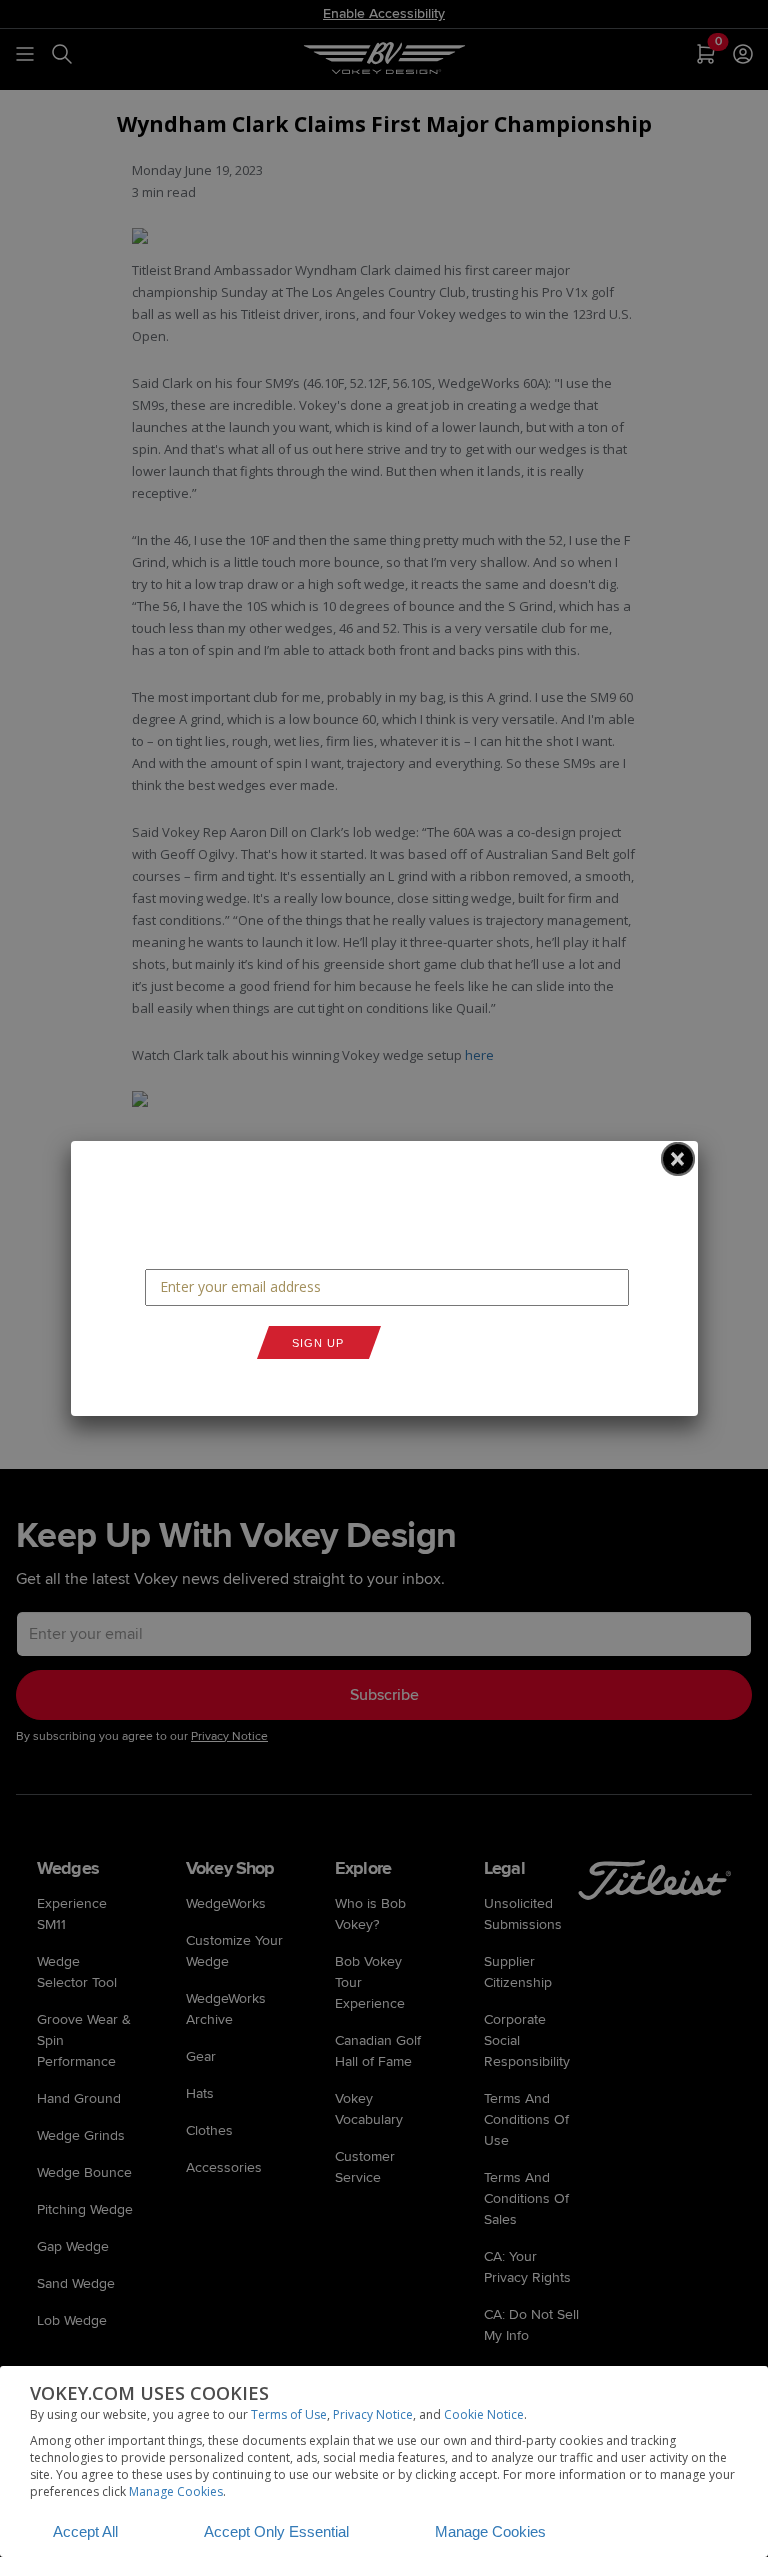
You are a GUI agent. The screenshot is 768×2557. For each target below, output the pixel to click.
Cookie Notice (484, 2414)
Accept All (85, 2531)
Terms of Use (289, 2414)
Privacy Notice (373, 2414)
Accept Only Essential (276, 2531)
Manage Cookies (176, 2491)
